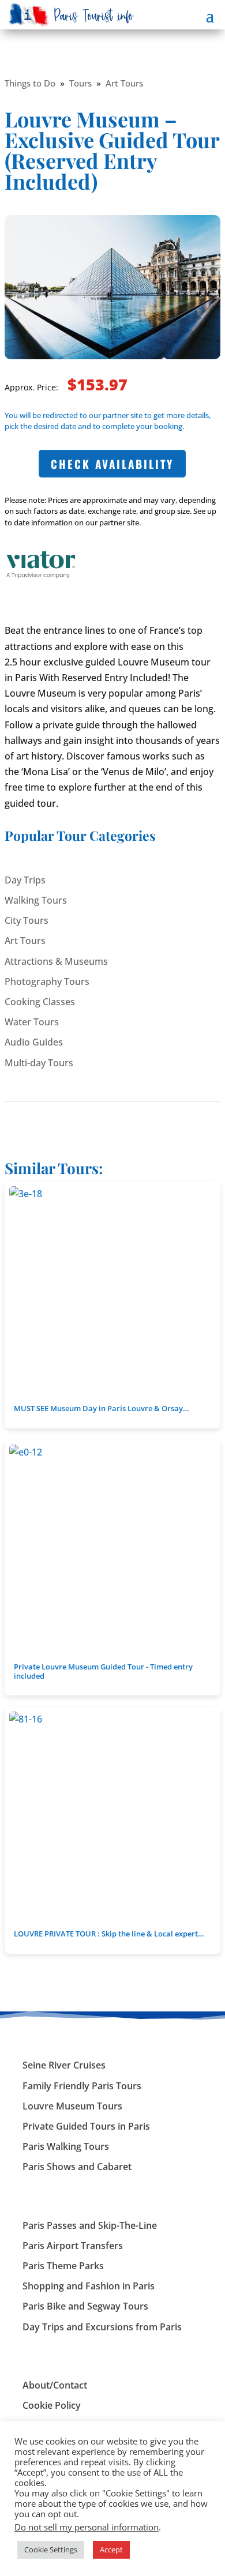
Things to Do (30, 83)
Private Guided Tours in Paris (86, 2126)
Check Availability (112, 464)
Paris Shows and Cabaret (77, 2167)
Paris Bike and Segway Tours (85, 2306)
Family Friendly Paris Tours (82, 2086)
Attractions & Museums (56, 961)
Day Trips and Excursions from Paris (102, 2327)
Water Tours (32, 1022)
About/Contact (55, 2385)
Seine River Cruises (64, 2065)
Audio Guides (34, 1042)
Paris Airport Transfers (73, 2246)
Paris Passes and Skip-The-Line (90, 2225)
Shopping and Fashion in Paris (89, 2286)
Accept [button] (111, 2549)
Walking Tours (36, 900)
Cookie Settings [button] (51, 2549)
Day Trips (25, 880)
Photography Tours (47, 981)
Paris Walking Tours (66, 2146)
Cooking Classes (40, 1002)
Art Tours (124, 83)
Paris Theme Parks (63, 2266)
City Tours (27, 920)
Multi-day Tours (39, 1063)
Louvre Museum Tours (72, 2106)
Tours (80, 83)
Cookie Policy (52, 2405)
